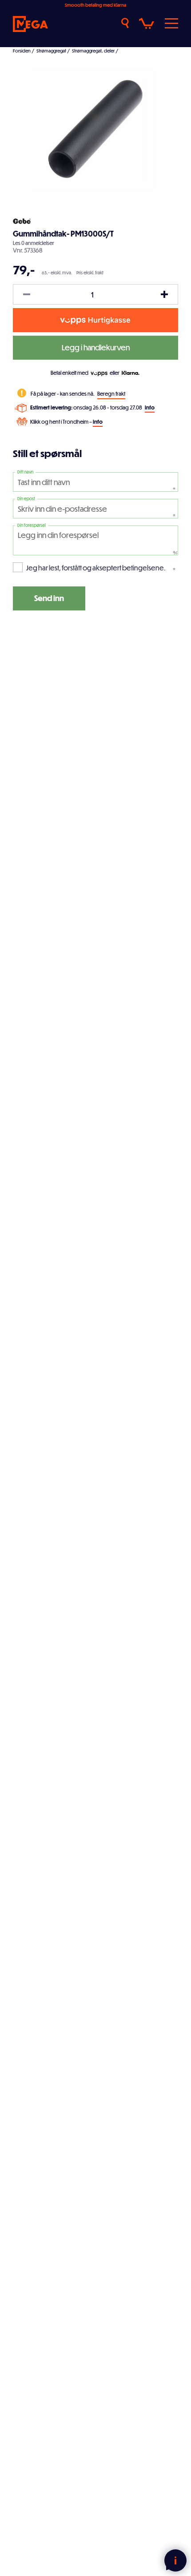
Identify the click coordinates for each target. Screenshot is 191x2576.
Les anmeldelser (34, 243)
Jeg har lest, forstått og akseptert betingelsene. (96, 568)
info (150, 407)
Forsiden (22, 51)
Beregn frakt (111, 393)
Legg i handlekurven (96, 347)
